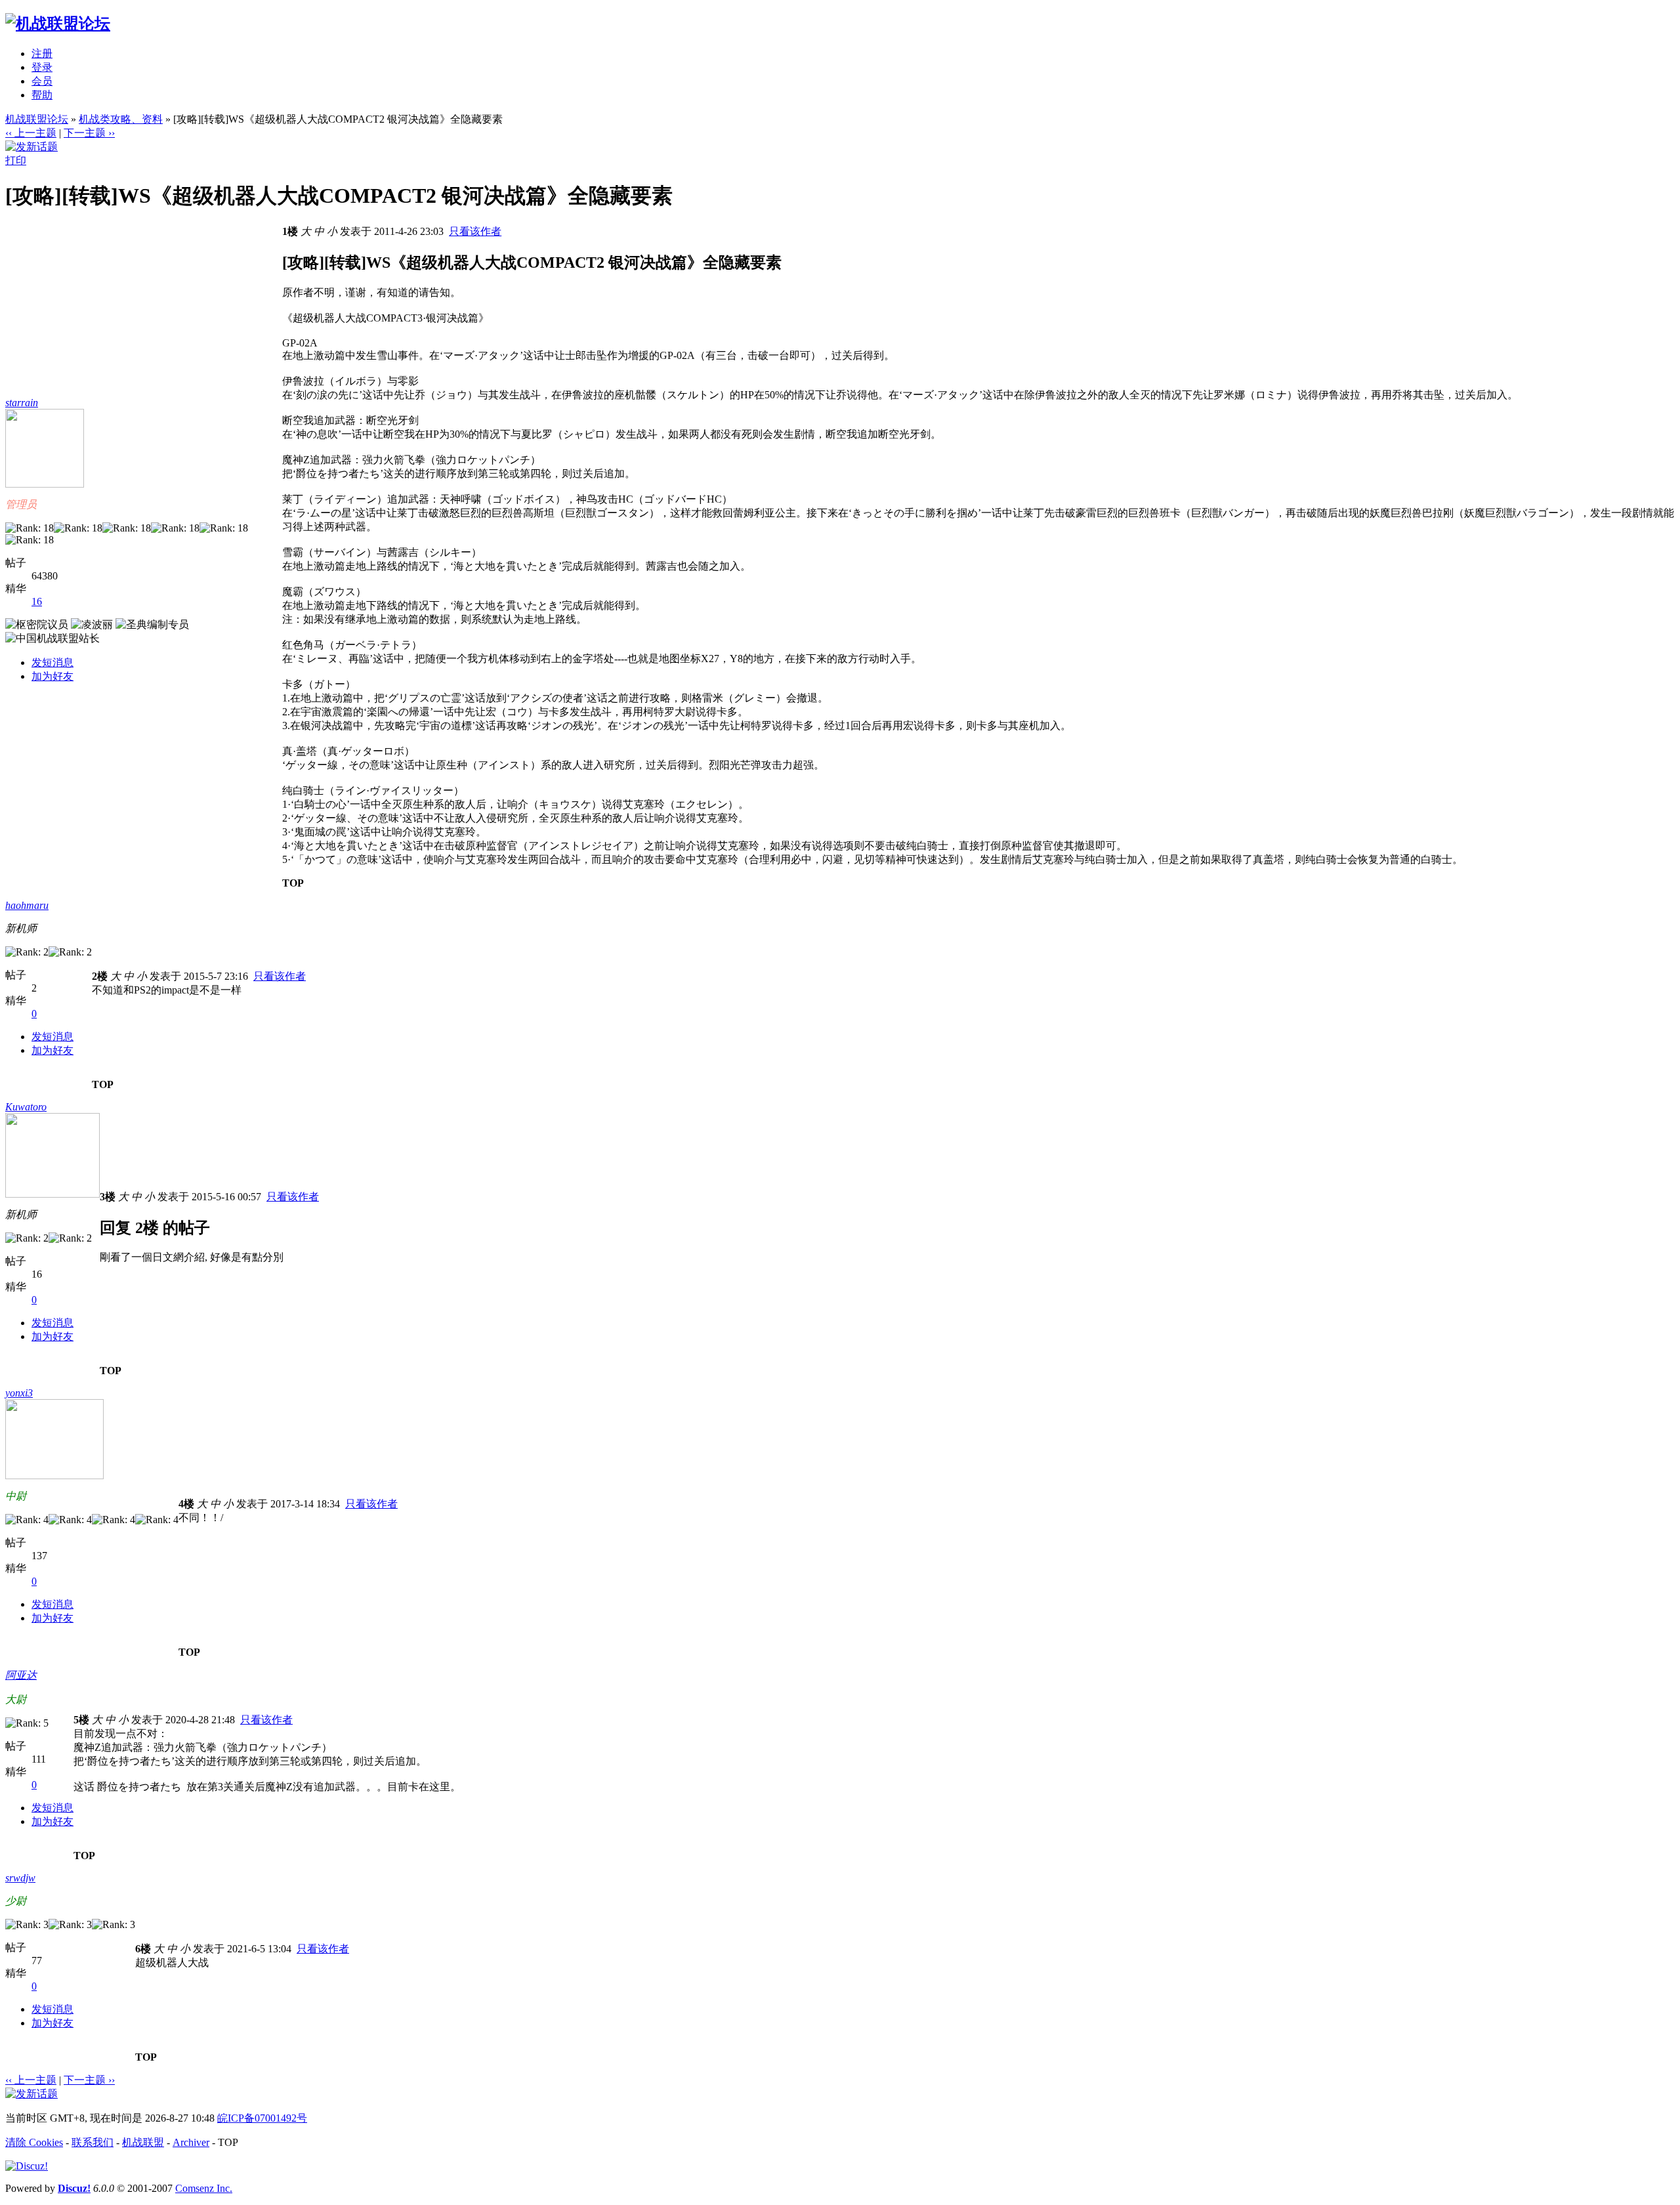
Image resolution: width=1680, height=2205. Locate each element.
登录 (42, 67)
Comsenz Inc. (204, 2188)
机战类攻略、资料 (121, 119)
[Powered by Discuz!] (27, 2166)
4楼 (186, 1504)
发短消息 (52, 662)
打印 (16, 160)
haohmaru (27, 905)
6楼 (143, 1949)
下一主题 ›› (89, 133)
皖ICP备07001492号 (262, 2118)
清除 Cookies (34, 2142)
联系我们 (93, 2142)
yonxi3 (19, 1393)
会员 (42, 81)
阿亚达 (21, 1675)
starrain (22, 403)
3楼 (108, 1197)
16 (37, 601)
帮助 (42, 95)
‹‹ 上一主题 (31, 133)
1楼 (290, 231)
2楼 (100, 976)
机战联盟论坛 (37, 119)
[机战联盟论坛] (58, 24)
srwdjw (20, 1878)
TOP (293, 883)
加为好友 (52, 676)
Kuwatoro (26, 1107)
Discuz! (74, 2188)
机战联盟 (143, 2142)
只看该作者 (475, 231)
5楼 (81, 1720)
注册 (42, 53)
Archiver (191, 2142)
